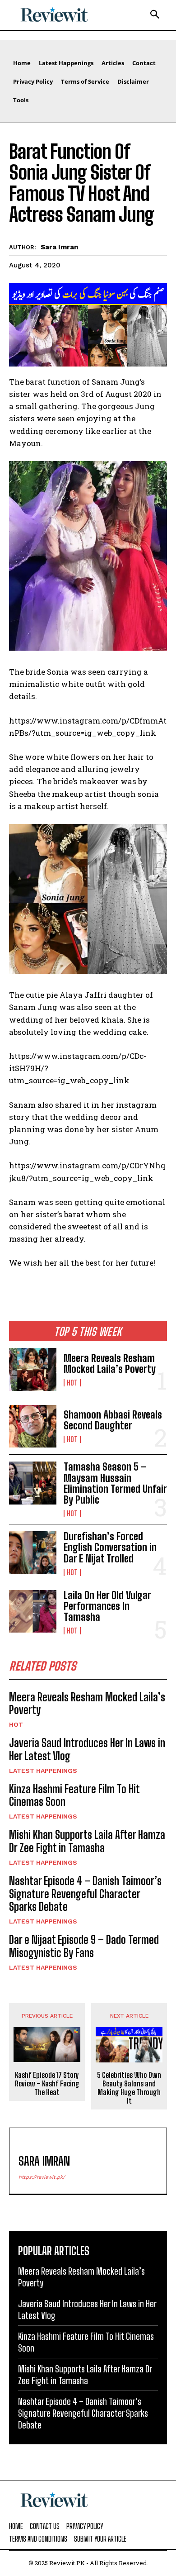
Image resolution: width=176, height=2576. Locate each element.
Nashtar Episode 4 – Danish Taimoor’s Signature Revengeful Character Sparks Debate (85, 1894)
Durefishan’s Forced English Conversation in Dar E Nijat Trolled (110, 1547)
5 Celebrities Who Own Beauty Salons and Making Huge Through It (129, 2088)
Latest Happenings (43, 1771)
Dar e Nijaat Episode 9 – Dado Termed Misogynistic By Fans (84, 1946)
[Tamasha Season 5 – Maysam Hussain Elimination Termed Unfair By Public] (33, 1483)
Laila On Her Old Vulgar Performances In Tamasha (107, 1606)
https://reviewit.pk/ (42, 2177)
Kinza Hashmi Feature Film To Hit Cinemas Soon (74, 1795)
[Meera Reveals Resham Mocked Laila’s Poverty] (33, 1369)
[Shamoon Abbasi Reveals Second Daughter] (33, 1426)
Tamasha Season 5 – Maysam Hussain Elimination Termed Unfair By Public (115, 1483)
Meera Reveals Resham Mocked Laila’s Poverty (110, 1364)
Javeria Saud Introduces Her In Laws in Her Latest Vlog (87, 1749)
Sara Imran (59, 247)
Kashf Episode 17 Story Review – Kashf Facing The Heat (47, 2083)
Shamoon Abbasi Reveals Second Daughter (113, 1420)
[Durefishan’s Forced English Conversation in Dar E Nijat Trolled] (33, 1553)
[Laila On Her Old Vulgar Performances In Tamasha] (33, 1612)
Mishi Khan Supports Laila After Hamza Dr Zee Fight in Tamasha (87, 1841)
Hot (72, 1383)
